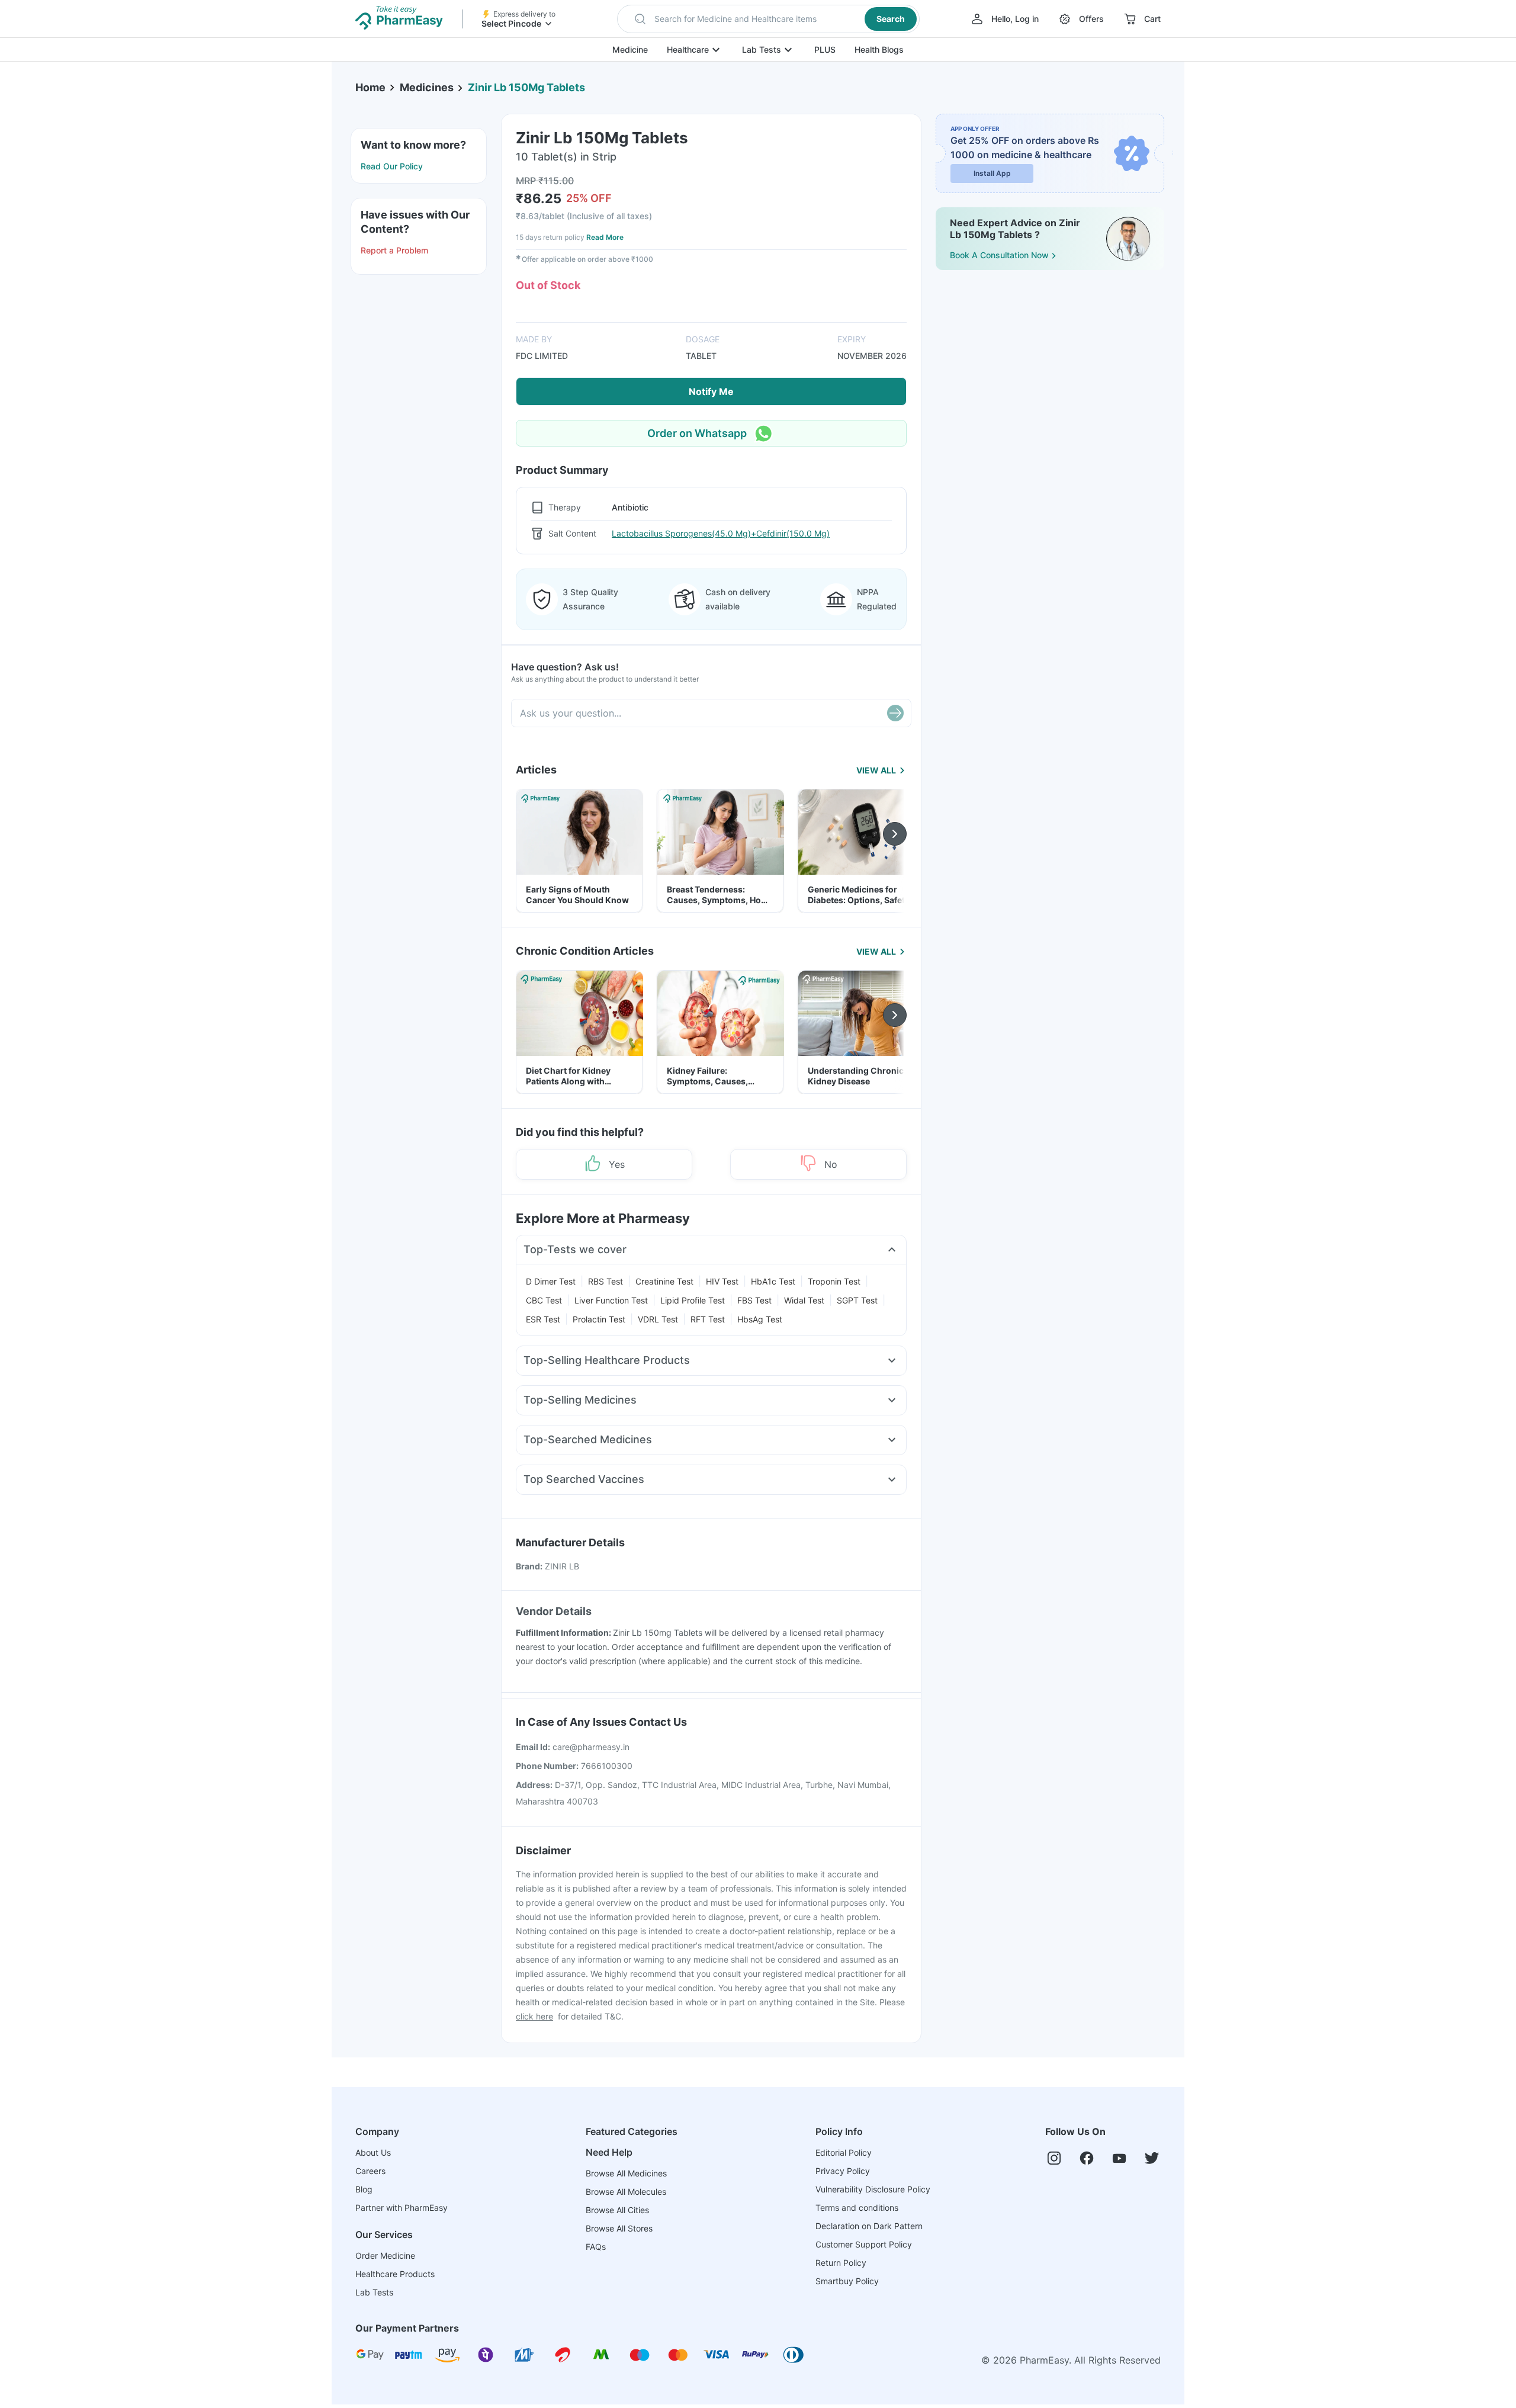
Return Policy (841, 2263)
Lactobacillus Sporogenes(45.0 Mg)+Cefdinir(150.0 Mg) (721, 533)
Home (370, 87)
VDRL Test (658, 1319)
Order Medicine (385, 2256)
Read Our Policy (392, 166)
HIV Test (722, 1281)
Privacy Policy (843, 2171)
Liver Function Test (611, 1300)
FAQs (596, 2247)
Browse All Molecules (626, 2192)
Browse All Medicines (626, 2173)
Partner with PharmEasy (402, 2208)
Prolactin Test (599, 1319)
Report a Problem (394, 250)
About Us (373, 2152)
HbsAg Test (760, 1319)
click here (534, 2016)
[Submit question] (895, 713)
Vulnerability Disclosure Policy (873, 2189)
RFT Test (708, 1319)
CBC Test (544, 1300)
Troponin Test (834, 1281)
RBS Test (606, 1281)
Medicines (427, 87)
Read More (605, 237)
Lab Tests (762, 49)
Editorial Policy (844, 2152)
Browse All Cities (617, 2210)
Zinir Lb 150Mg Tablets (526, 87)
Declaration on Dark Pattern (869, 2226)
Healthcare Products (395, 2274)
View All (876, 770)
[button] (768, 19)
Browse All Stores (619, 2228)
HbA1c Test (773, 1281)
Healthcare (688, 49)
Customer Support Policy (864, 2244)
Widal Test (804, 1300)
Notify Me (711, 391)
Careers (370, 2171)
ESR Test (543, 1319)
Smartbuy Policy (847, 2281)
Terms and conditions (857, 2208)
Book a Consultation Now (999, 255)
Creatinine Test (664, 1281)
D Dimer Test (551, 1281)
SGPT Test (857, 1300)
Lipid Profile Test (693, 1300)
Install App (992, 173)
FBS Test (754, 1300)
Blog (364, 2189)
